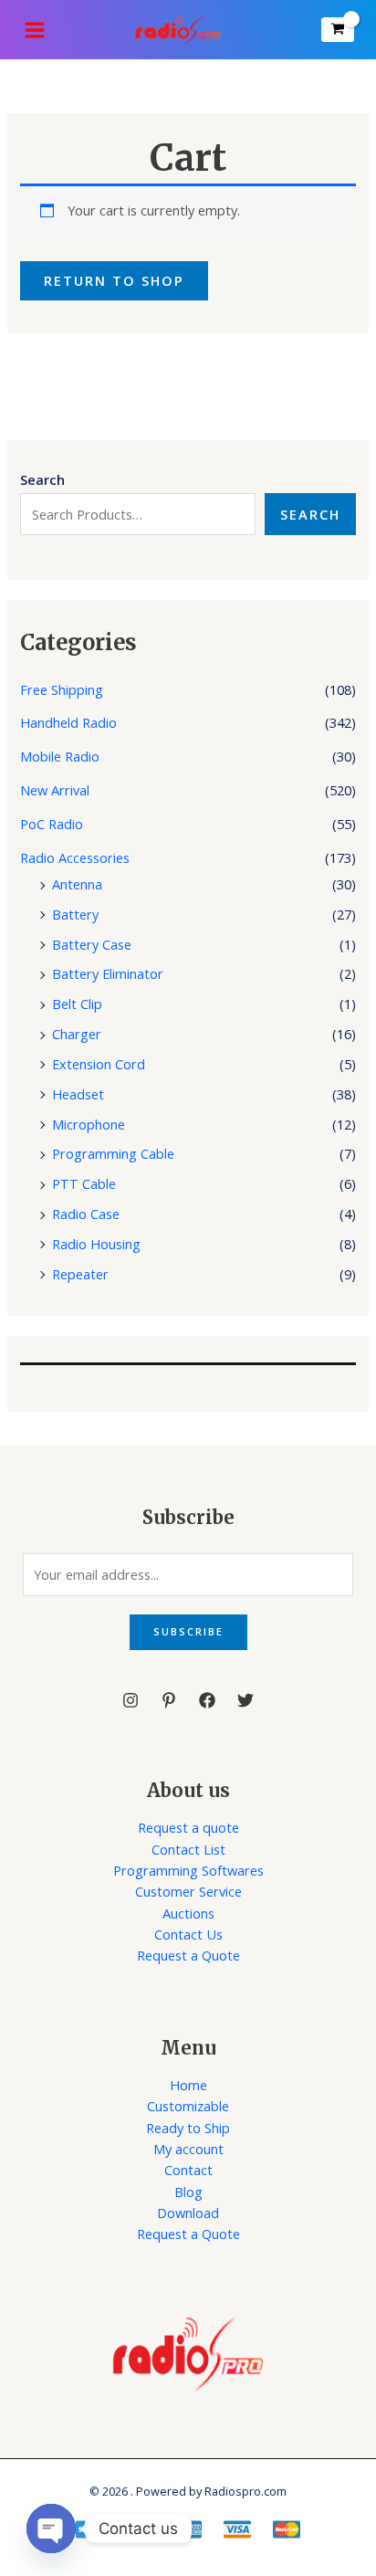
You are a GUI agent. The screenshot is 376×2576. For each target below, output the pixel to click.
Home (188, 2085)
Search (310, 514)
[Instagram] (131, 1700)
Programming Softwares (188, 1870)
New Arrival (55, 790)
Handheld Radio (68, 722)
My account (188, 2149)
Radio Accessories (75, 857)
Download (188, 2213)
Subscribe (188, 1631)
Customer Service (188, 1891)
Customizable (188, 2106)
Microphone (89, 1124)
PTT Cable (84, 1183)
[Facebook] (207, 1700)
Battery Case (92, 944)
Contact (188, 2170)
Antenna (77, 884)
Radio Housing (96, 1244)
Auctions (188, 1913)
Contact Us (188, 1934)
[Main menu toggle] (35, 29)
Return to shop (114, 280)
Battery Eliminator (108, 973)
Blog (188, 2192)
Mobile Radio (60, 756)
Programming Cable (113, 1153)
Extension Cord (99, 1064)
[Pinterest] (169, 1700)
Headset (78, 1094)
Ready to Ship (188, 2128)
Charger (77, 1034)
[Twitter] (245, 1700)
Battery (75, 914)
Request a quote (188, 1827)
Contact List (188, 1849)
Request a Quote (188, 1955)
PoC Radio (52, 824)
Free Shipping (62, 689)
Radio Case (86, 1214)
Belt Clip (77, 1004)
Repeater (80, 1274)
